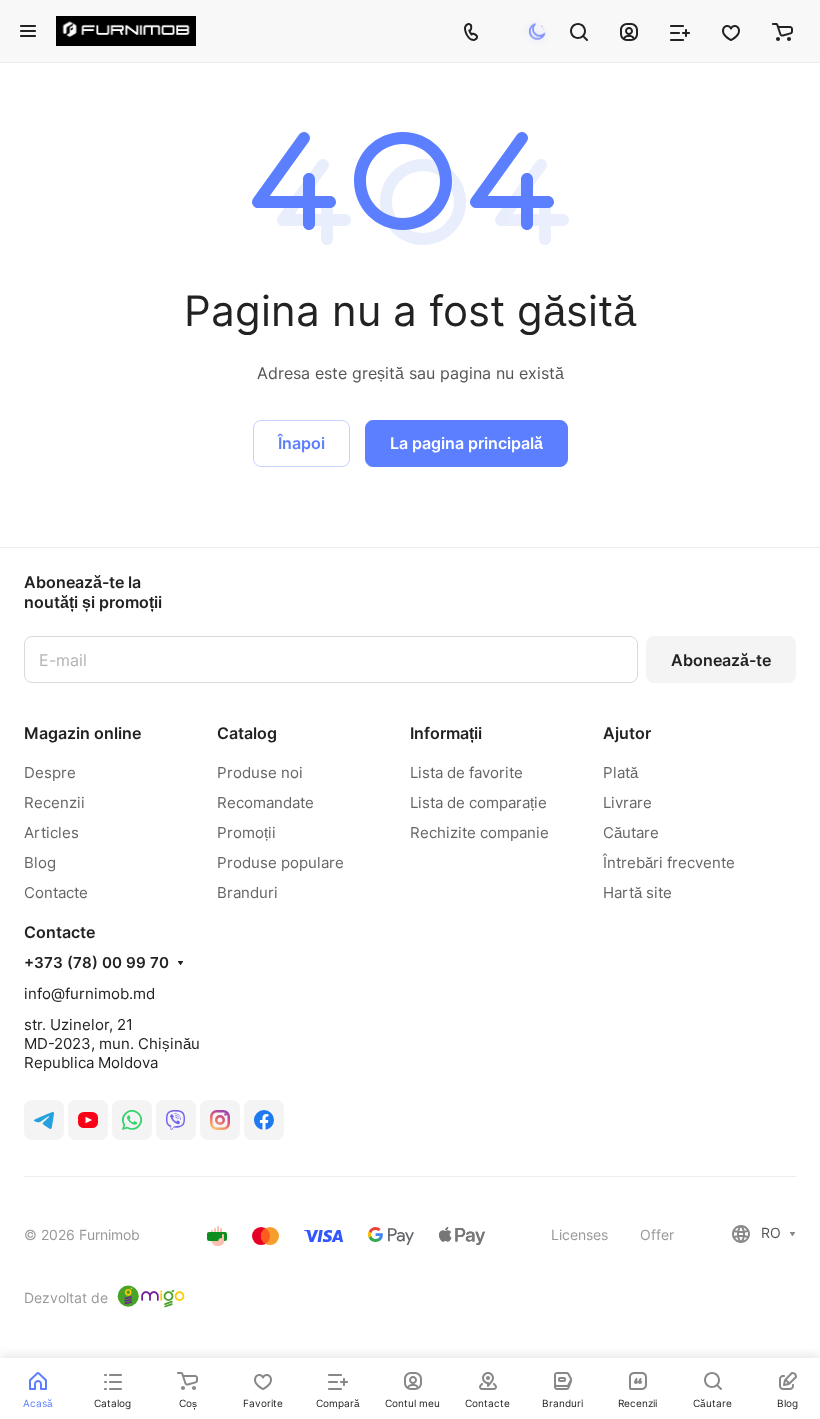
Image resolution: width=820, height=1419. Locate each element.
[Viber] (176, 1120)
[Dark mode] (537, 32)
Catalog (247, 733)
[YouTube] (88, 1120)
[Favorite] (731, 31)
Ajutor (627, 733)
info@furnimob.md (89, 993)
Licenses (579, 1234)
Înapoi (301, 443)
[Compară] (680, 31)
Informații (446, 733)
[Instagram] (220, 1120)
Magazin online (82, 733)
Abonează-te (721, 660)
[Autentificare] (629, 31)
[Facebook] (264, 1120)
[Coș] (782, 31)
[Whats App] (132, 1120)
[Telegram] (44, 1120)
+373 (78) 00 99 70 (96, 963)
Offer (657, 1234)
